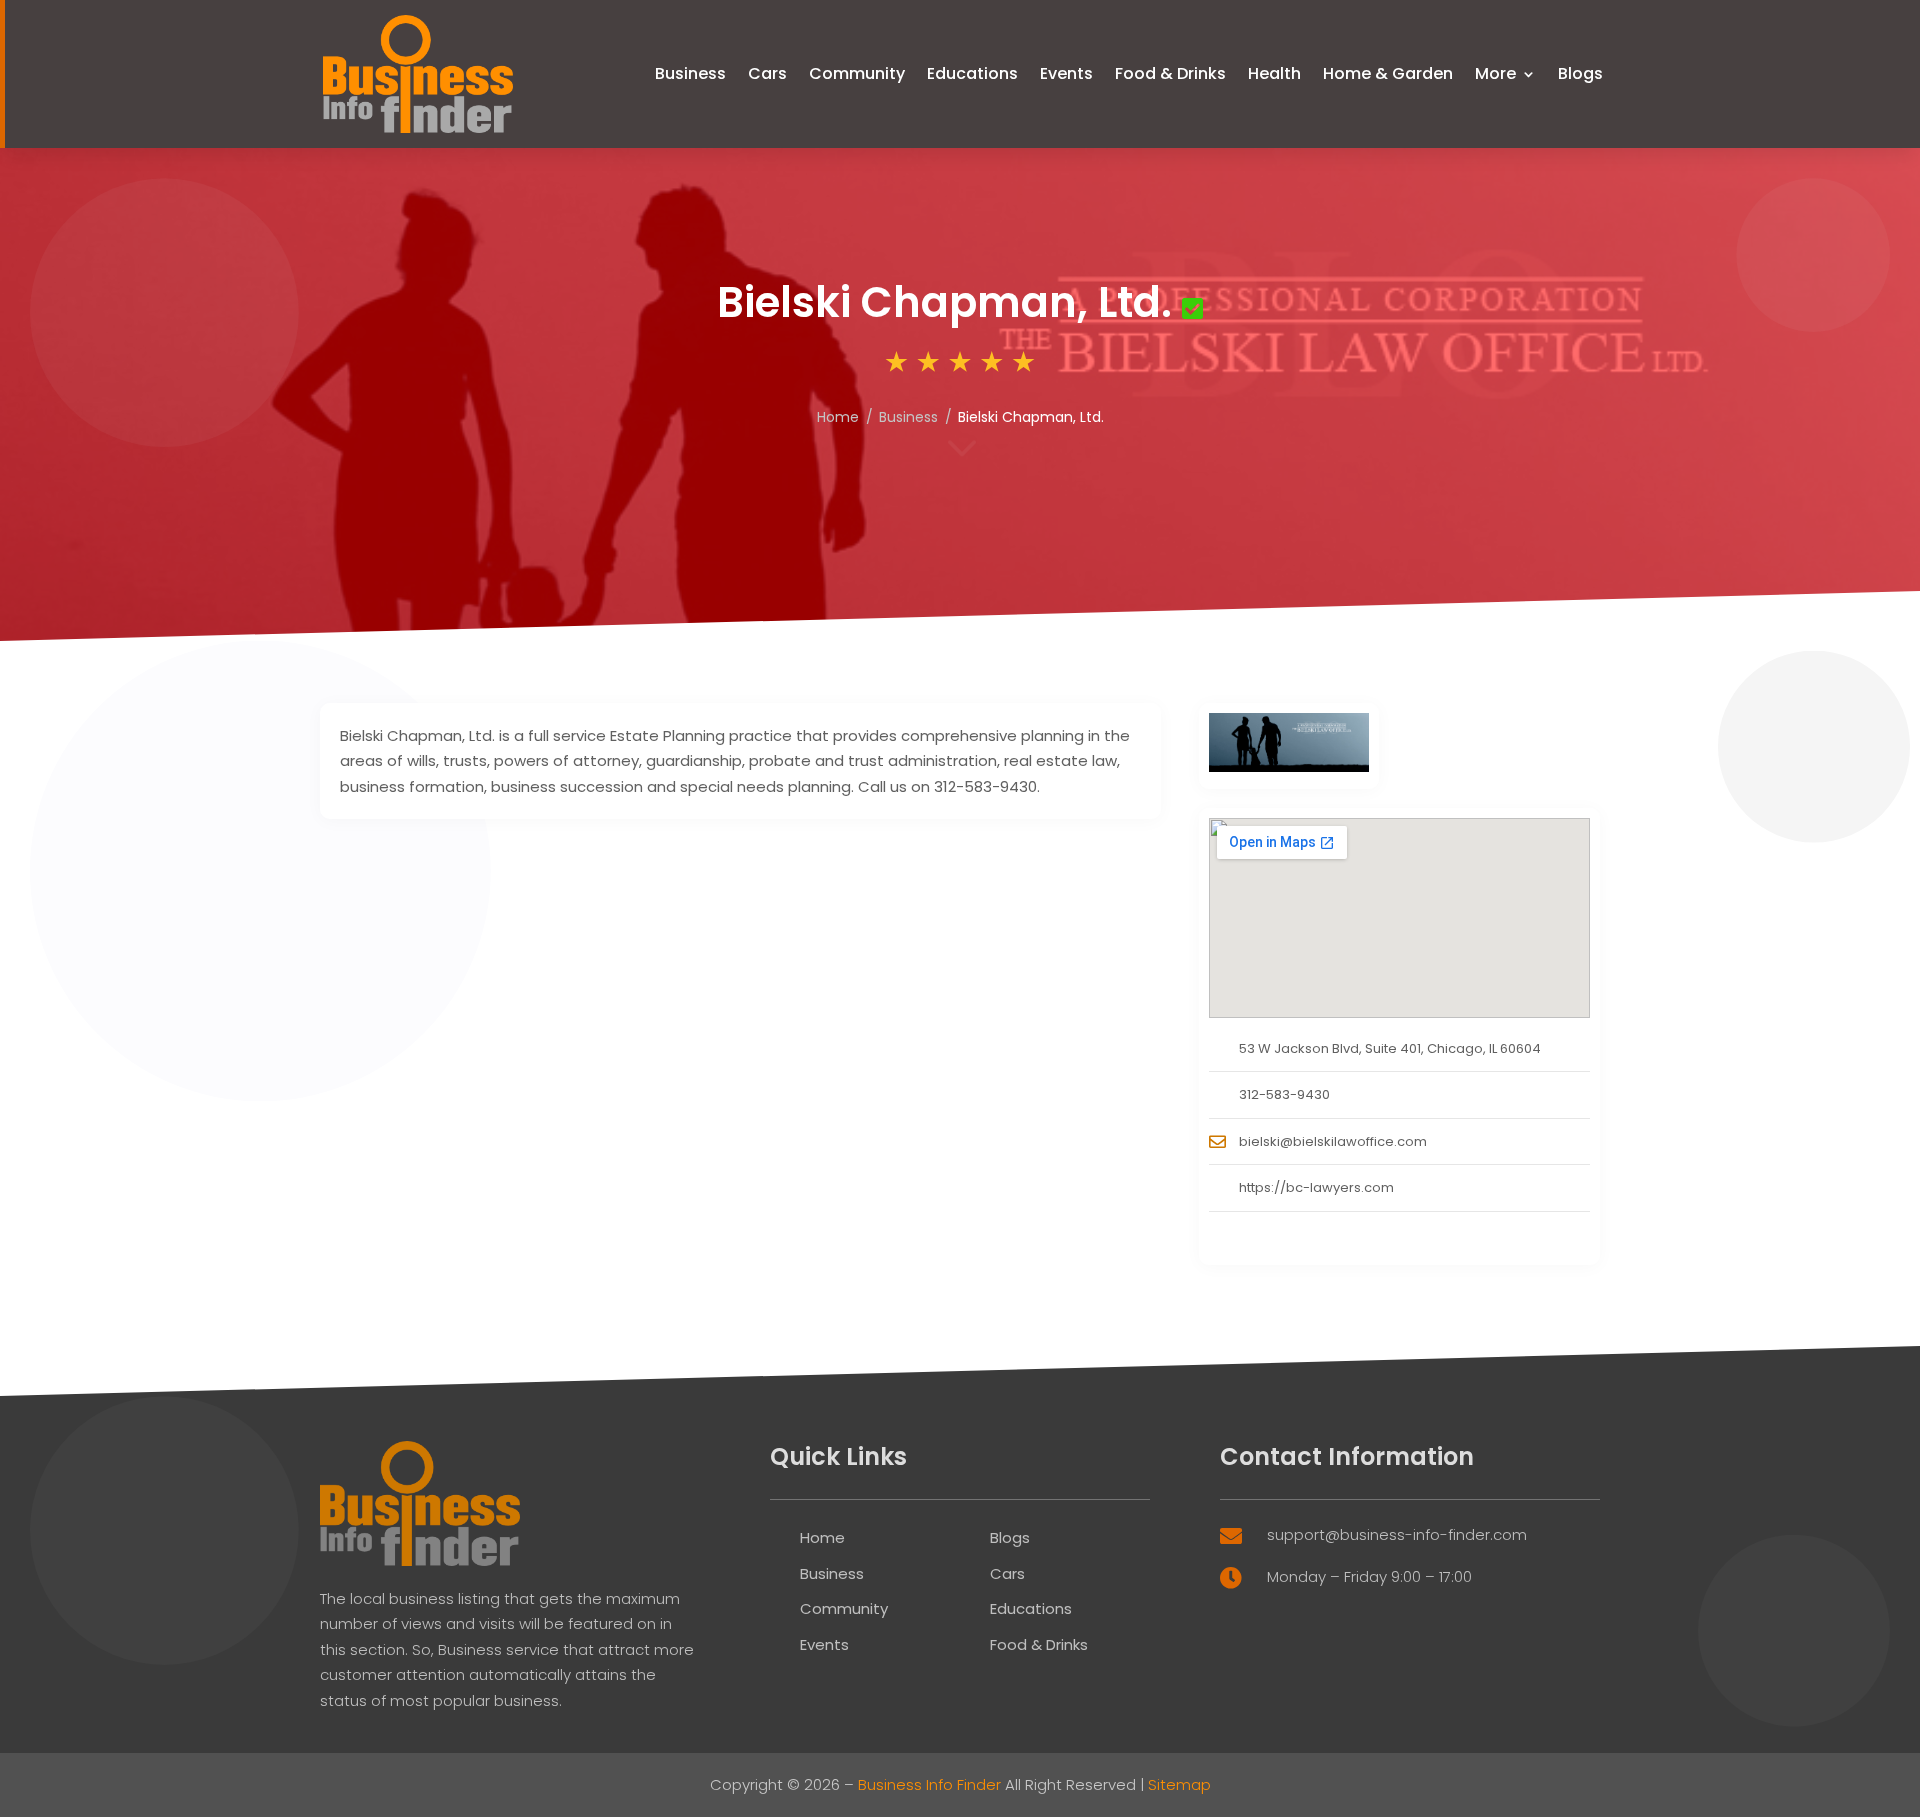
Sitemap (1179, 1784)
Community (857, 73)
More (1495, 73)
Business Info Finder (929, 1784)
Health (1274, 73)
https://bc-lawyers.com (1316, 1187)
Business (690, 73)
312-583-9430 (1284, 1094)
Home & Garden (1388, 73)
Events (1066, 73)
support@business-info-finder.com (1397, 1534)
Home (838, 417)
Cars (767, 73)
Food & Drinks (1170, 73)
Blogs (1580, 73)
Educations (972, 73)
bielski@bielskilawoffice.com (1333, 1141)
